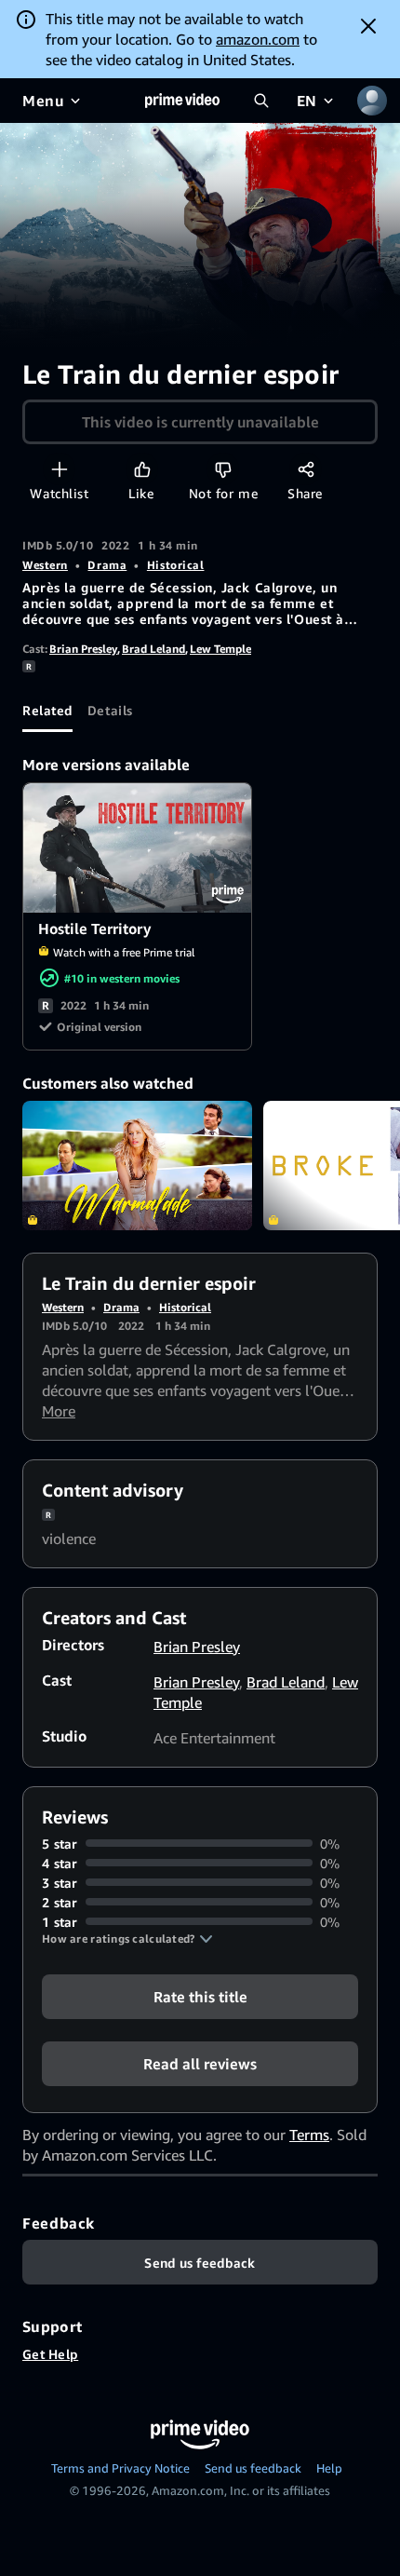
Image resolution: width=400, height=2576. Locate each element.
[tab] (47, 710)
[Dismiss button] (368, 26)
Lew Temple (220, 649)
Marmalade (137, 1166)
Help (329, 2468)
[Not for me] (223, 469)
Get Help (50, 2354)
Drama (107, 565)
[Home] (182, 101)
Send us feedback (253, 2468)
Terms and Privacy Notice (120, 2468)
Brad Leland (153, 649)
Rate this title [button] (200, 1996)
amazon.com (258, 39)
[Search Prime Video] (261, 101)
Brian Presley (83, 649)
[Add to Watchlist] (59, 469)
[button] (127, 1939)
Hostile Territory (138, 848)
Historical (176, 565)
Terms (309, 2135)
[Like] (142, 469)
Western (45, 565)
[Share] (306, 469)
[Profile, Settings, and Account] (372, 101)
